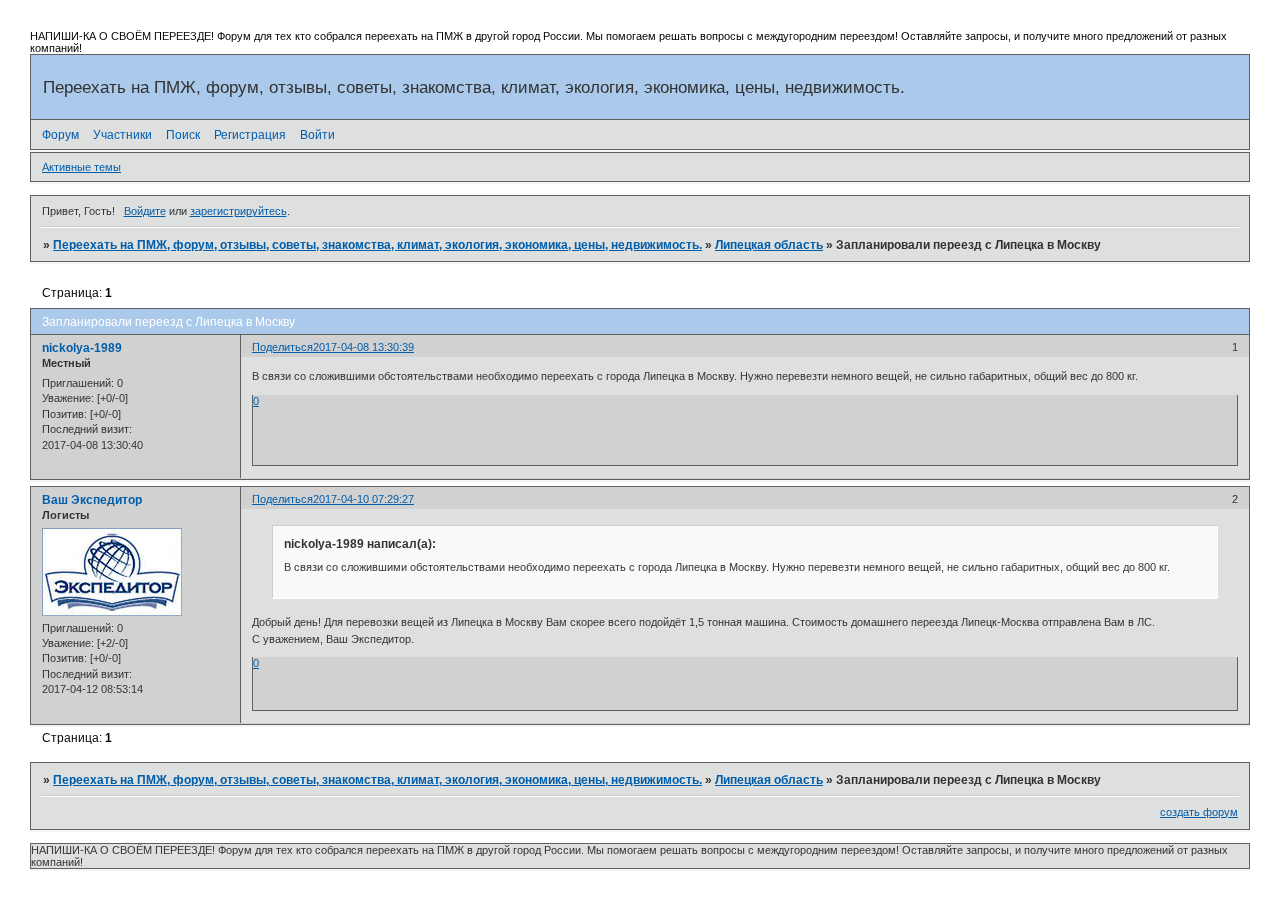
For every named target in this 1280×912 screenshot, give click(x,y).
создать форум (1199, 812)
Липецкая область (769, 245)
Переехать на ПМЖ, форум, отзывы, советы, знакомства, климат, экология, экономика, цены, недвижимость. (377, 245)
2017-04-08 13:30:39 (363, 347)
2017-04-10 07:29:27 (363, 499)
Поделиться (282, 347)
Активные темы (81, 167)
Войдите (145, 211)
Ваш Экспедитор (92, 500)
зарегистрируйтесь (238, 211)
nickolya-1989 (82, 348)
